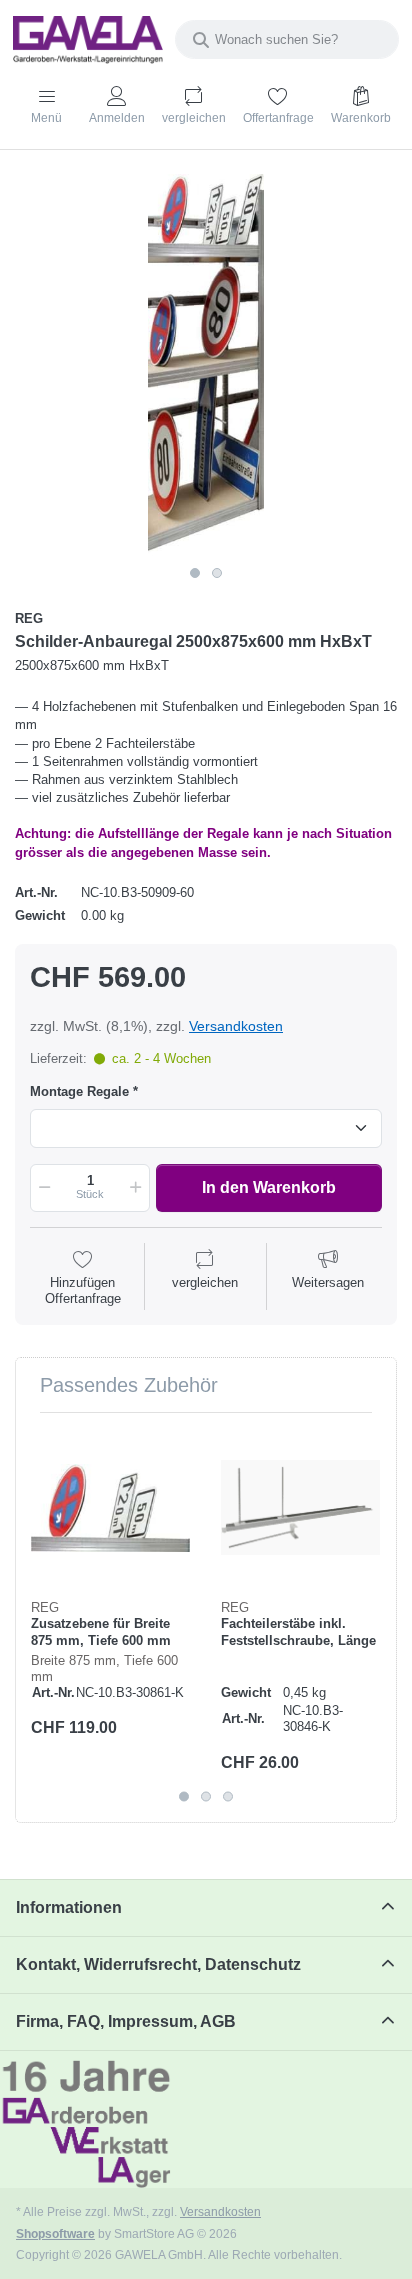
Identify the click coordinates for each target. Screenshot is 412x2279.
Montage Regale (79, 1091)
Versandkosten (236, 1026)
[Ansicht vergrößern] (206, 365)
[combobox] (287, 39)
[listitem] (206, 365)
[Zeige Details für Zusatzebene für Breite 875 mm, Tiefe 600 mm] (110, 1507)
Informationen (69, 1907)
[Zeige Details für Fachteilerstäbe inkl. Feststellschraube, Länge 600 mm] (300, 1507)
